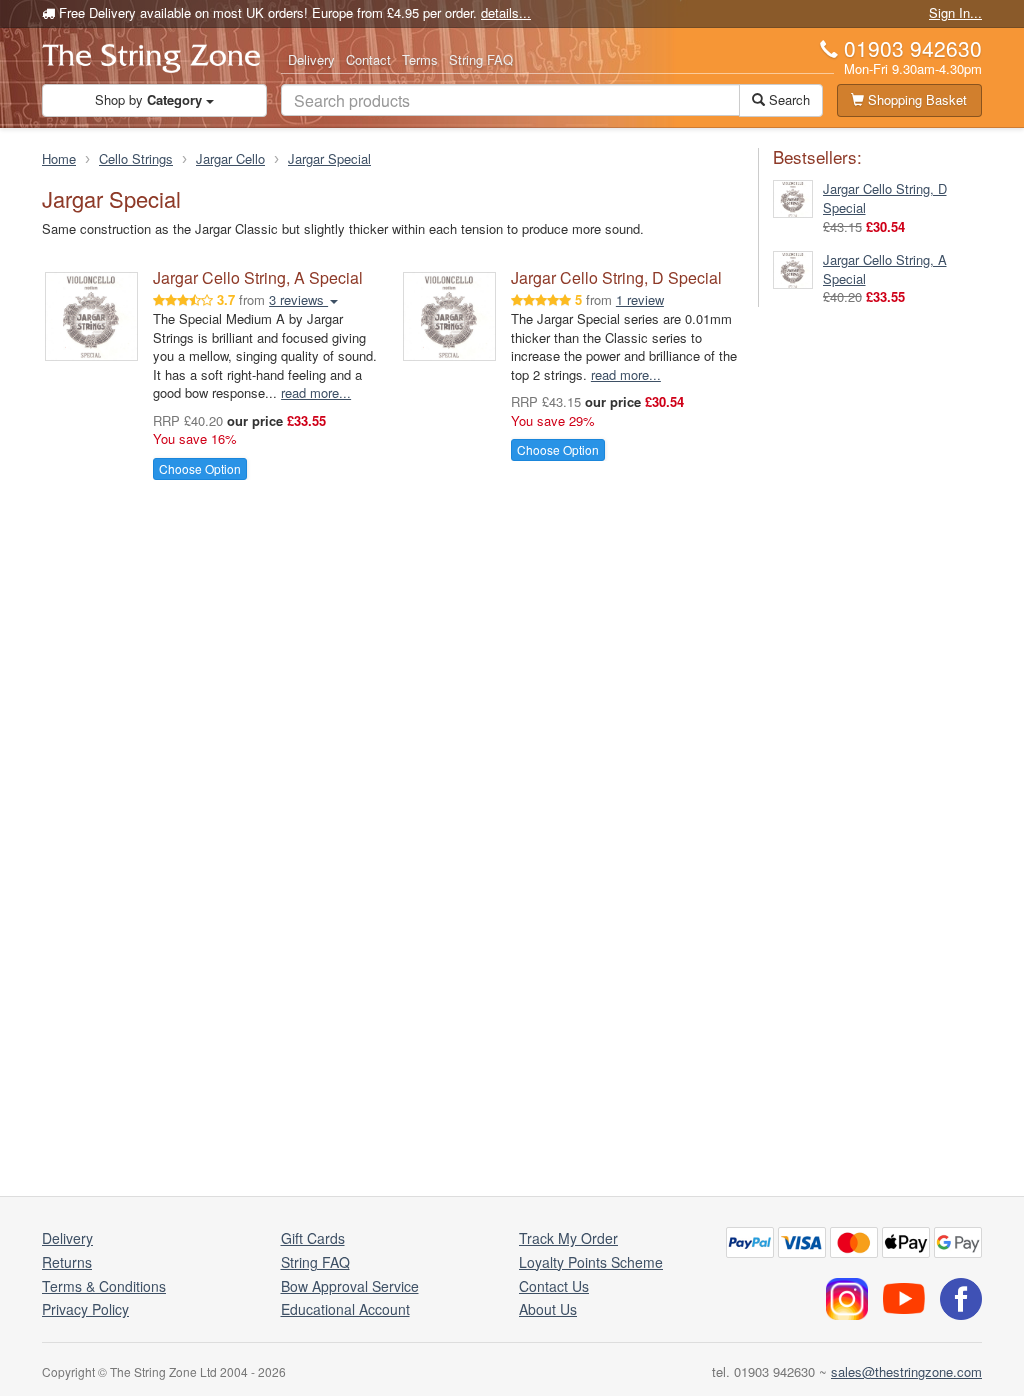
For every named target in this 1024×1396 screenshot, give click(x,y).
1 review (640, 299)
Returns (67, 1262)
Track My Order (568, 1238)
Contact (368, 59)
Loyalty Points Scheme (591, 1262)
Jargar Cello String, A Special (258, 277)
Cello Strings (136, 158)
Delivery (311, 59)
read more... (316, 392)
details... (506, 12)
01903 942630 (913, 48)
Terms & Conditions (104, 1286)
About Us (548, 1309)
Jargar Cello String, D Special (616, 277)
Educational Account (345, 1309)
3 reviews (298, 299)
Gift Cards (313, 1238)
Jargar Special (329, 158)
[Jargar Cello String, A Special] (793, 267)
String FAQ (481, 59)
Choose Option (200, 468)
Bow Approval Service (350, 1286)
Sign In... (955, 12)
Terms (420, 59)
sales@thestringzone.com (906, 1371)
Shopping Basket (915, 99)
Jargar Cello (230, 158)
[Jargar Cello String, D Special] (793, 197)
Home (59, 158)
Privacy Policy (85, 1309)
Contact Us (554, 1286)
